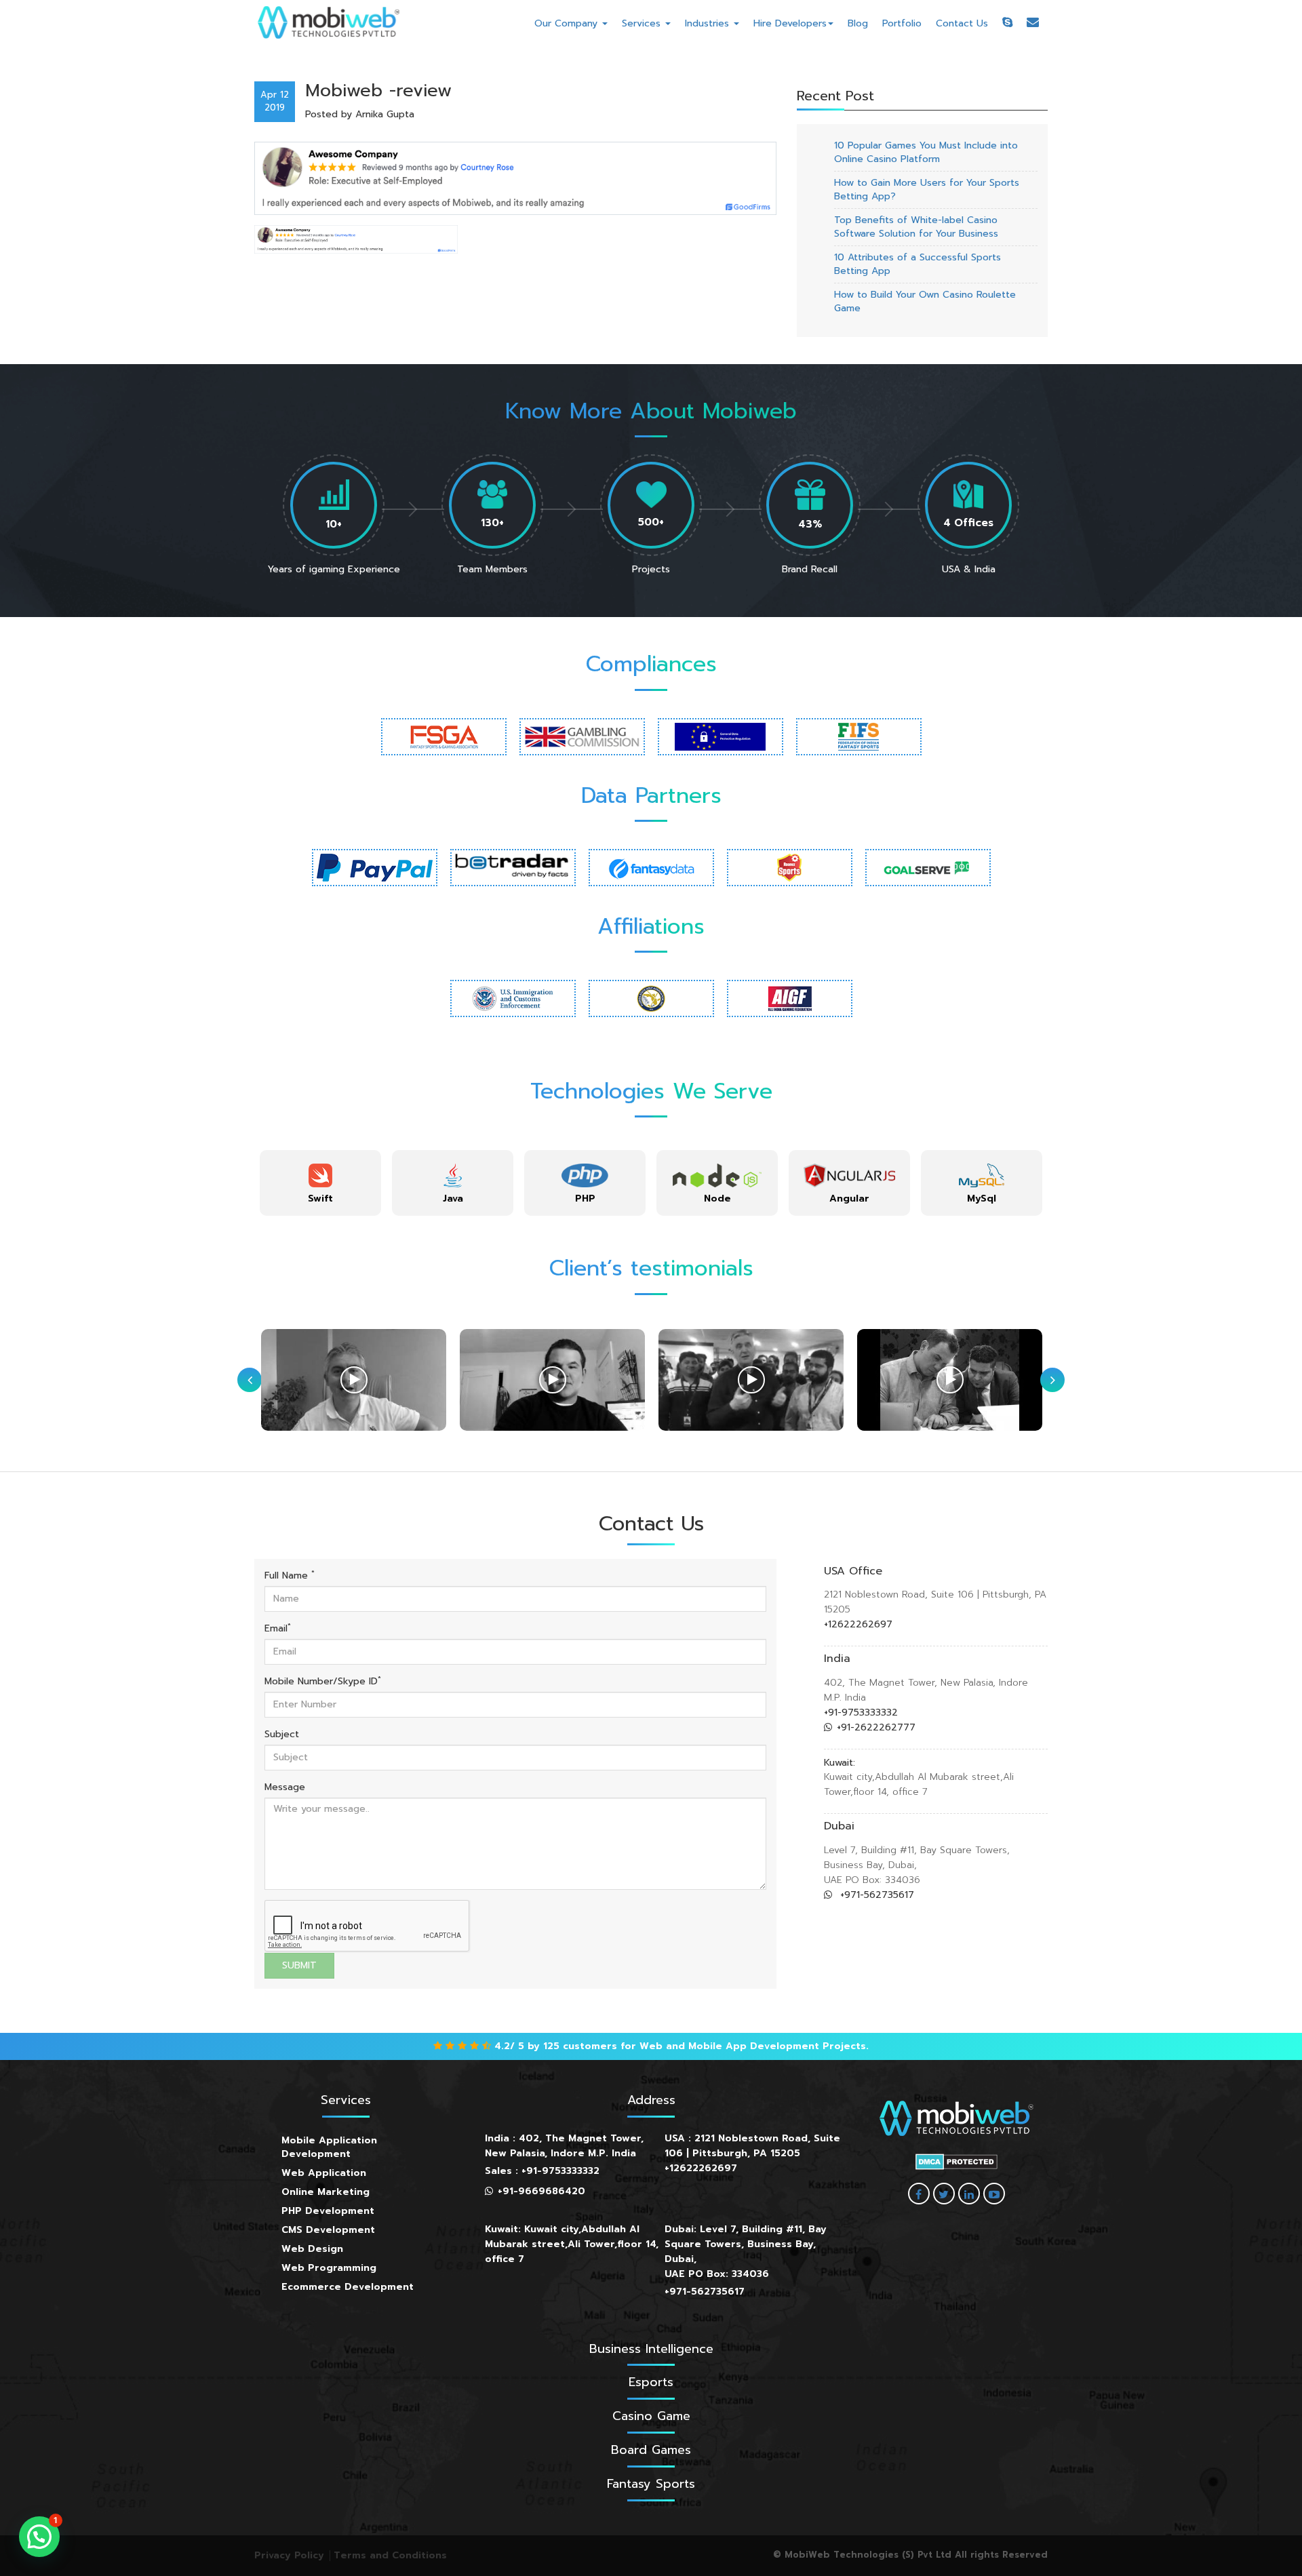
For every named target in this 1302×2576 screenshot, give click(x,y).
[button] (39, 2537)
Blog (858, 23)
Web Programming (329, 2268)
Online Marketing (325, 2192)
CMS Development (328, 2230)
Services (643, 23)
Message (285, 1787)
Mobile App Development (754, 2046)
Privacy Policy (289, 2555)
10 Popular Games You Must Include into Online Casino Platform (926, 152)
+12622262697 (858, 1624)
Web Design (312, 2249)
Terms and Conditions (390, 2555)
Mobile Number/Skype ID (323, 1682)
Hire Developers (790, 23)
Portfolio (902, 23)
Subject (282, 1735)
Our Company (568, 23)
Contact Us (962, 23)
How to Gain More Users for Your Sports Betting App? (927, 190)
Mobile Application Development (329, 2147)
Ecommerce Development (348, 2287)
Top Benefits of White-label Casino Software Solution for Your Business (916, 227)
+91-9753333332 (861, 1712)
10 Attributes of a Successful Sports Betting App (918, 264)
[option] (320, 1183)
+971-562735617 (875, 1895)
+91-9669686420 (541, 2191)
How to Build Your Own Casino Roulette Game (925, 301)
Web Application (324, 2173)
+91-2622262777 (876, 1727)
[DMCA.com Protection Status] (956, 2162)
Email (278, 1629)
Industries (709, 23)
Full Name (290, 1576)
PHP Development (328, 2211)
